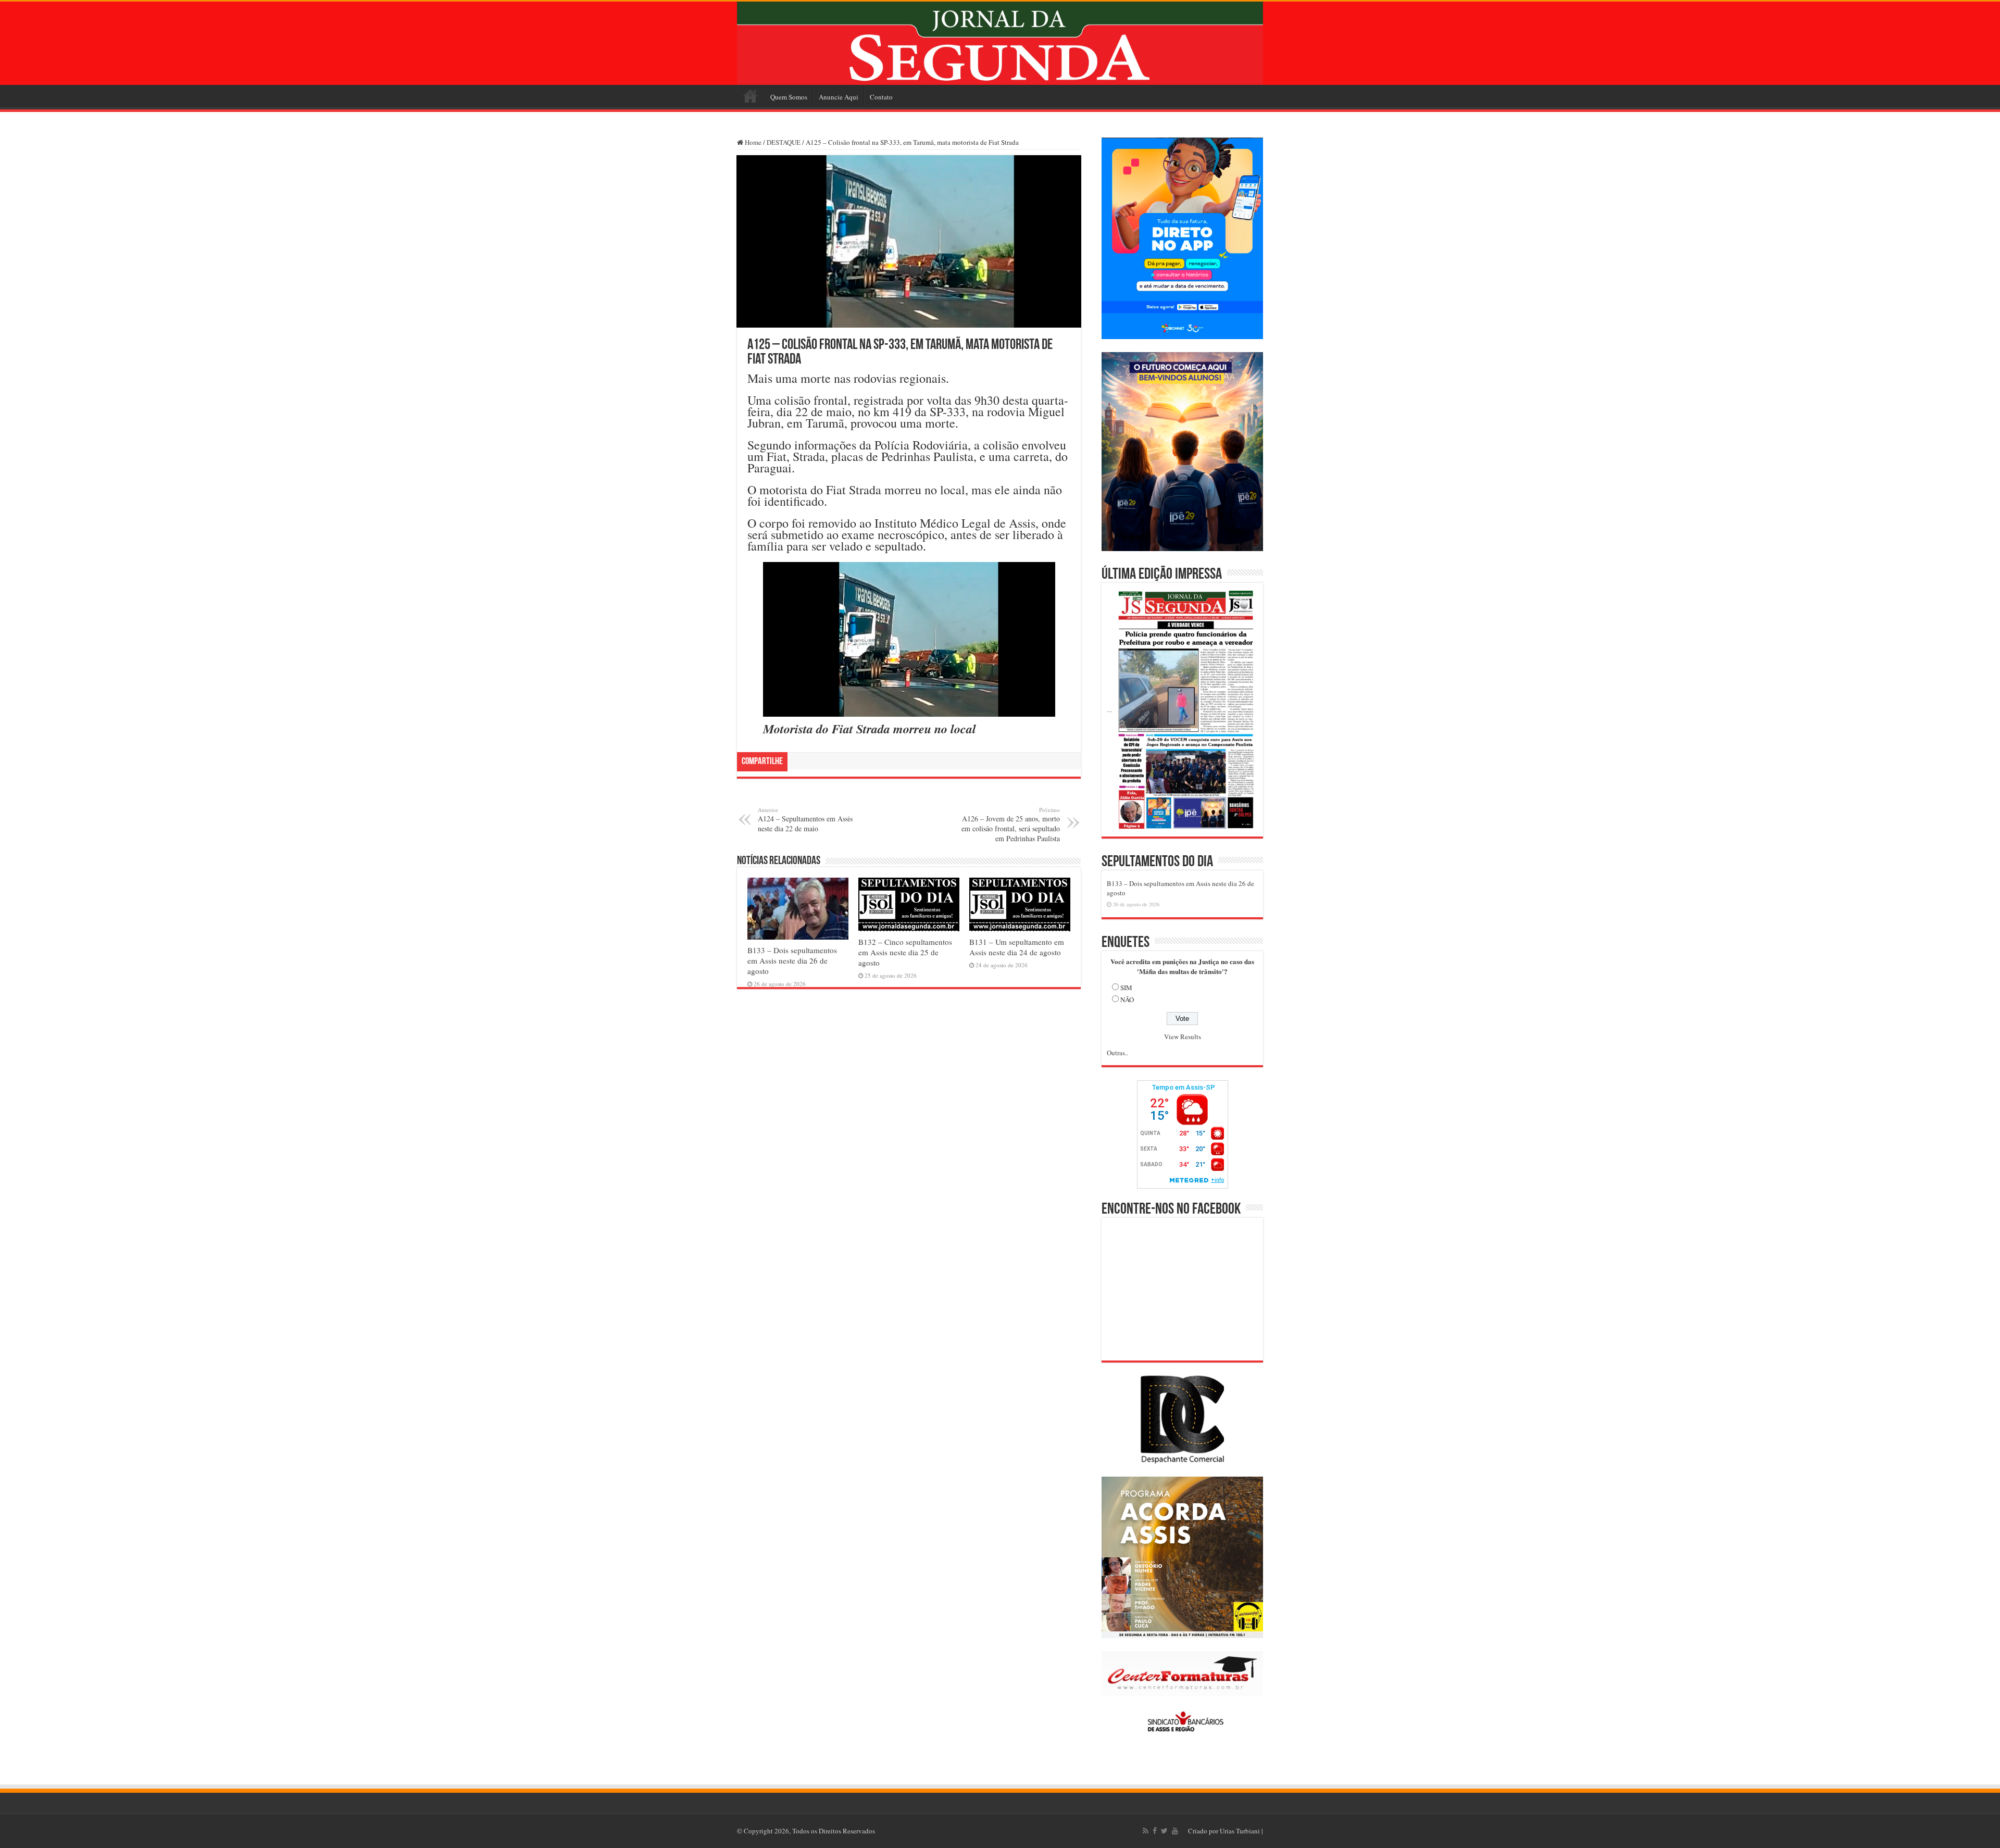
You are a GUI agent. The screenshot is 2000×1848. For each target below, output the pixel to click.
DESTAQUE (784, 142)
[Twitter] (1164, 1831)
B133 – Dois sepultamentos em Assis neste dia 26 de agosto (792, 960)
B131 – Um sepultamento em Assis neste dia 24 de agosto (1017, 947)
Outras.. (1117, 1053)
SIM (1126, 988)
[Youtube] (1175, 1831)
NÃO (1127, 1000)
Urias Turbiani (1240, 1831)
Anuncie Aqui (839, 97)
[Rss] (1146, 1831)
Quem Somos (789, 97)
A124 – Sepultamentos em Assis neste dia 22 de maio (805, 820)
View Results (1183, 1037)
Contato (881, 97)
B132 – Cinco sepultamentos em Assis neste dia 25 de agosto (905, 952)
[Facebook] (1155, 1831)
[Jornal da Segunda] (1000, 43)
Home (751, 96)
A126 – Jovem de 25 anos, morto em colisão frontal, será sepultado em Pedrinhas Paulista (1011, 825)
